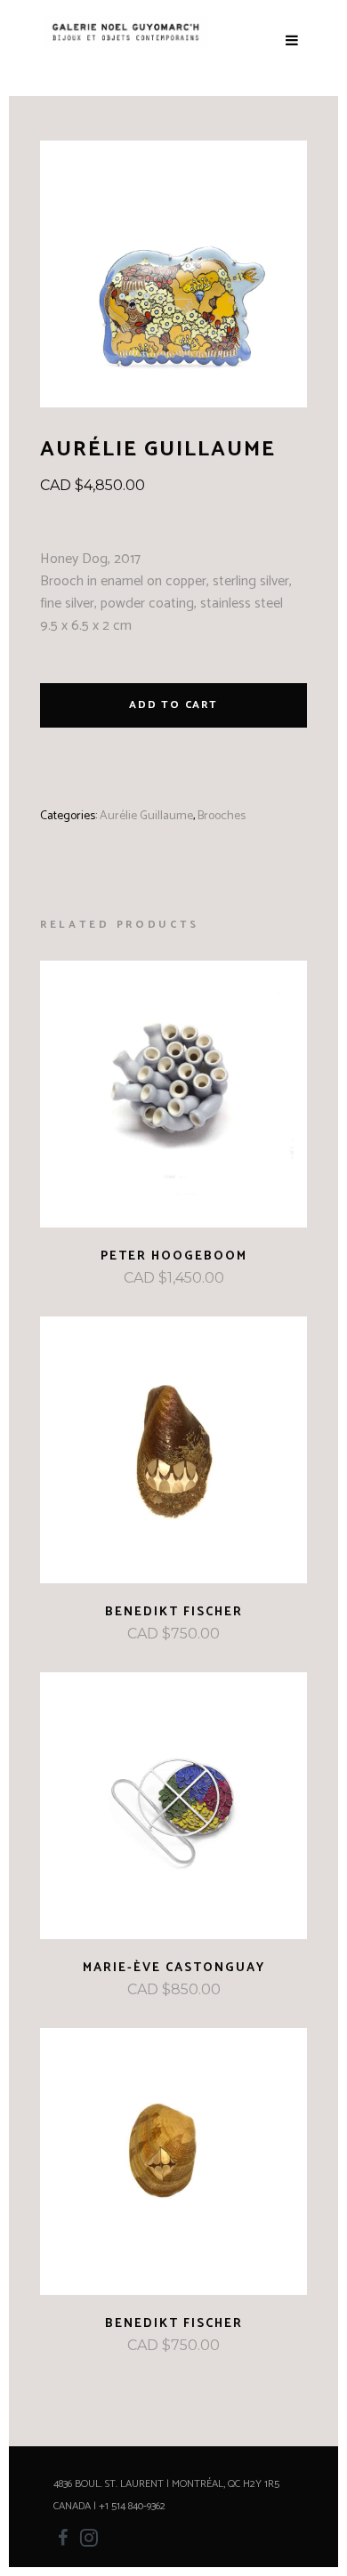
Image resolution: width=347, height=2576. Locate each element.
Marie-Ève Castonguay (174, 1968)
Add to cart (173, 705)
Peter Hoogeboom (174, 1256)
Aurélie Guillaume (146, 816)
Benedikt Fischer (174, 1612)
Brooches (222, 816)
